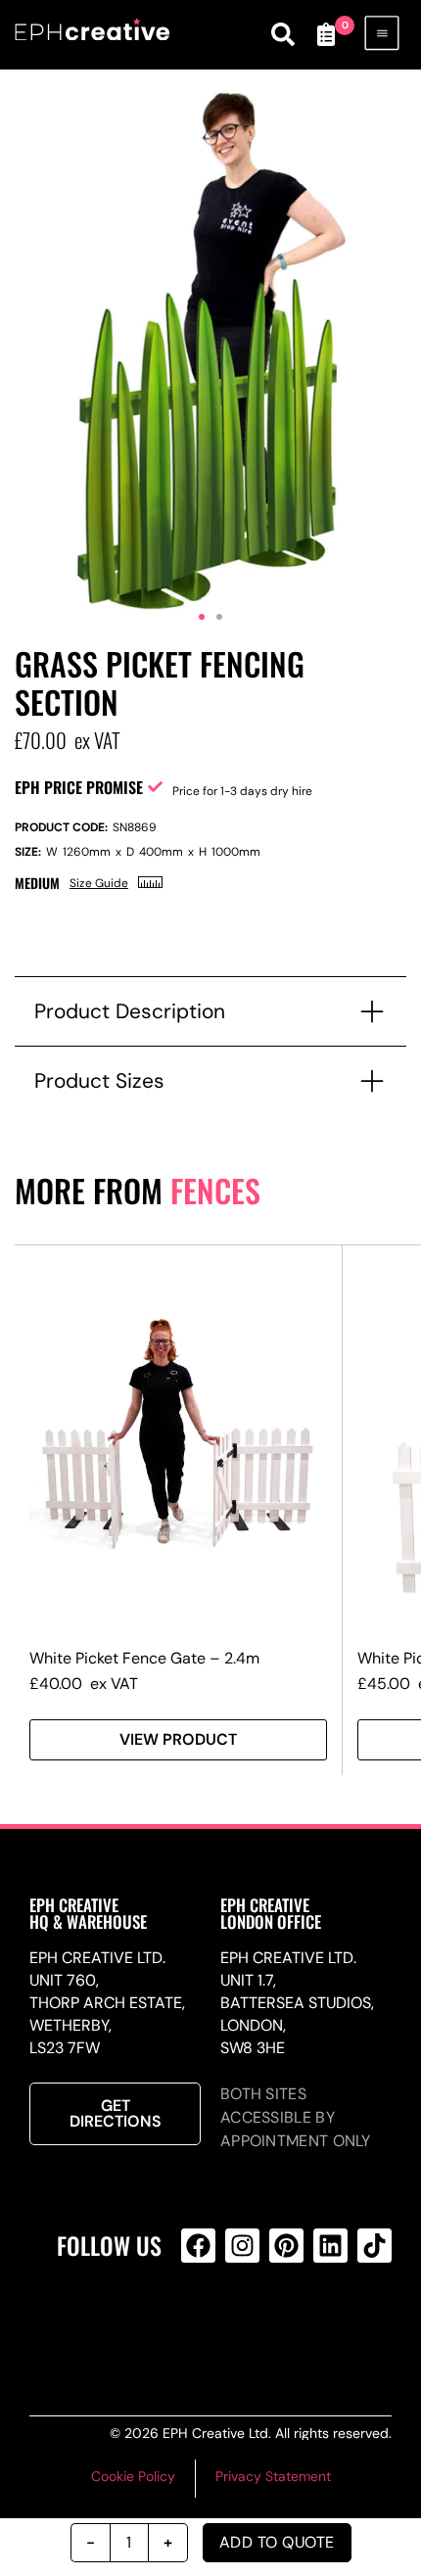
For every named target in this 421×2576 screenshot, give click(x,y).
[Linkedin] (330, 2246)
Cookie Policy (133, 2476)
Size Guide (99, 883)
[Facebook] (198, 2246)
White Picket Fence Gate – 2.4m (144, 1658)
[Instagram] (242, 2246)
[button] (202, 617)
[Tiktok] (374, 2246)
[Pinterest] (286, 2246)
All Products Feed (239, 2324)
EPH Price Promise (79, 787)
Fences (215, 1190)
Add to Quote (277, 2542)
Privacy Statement (273, 2476)
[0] (326, 34)
